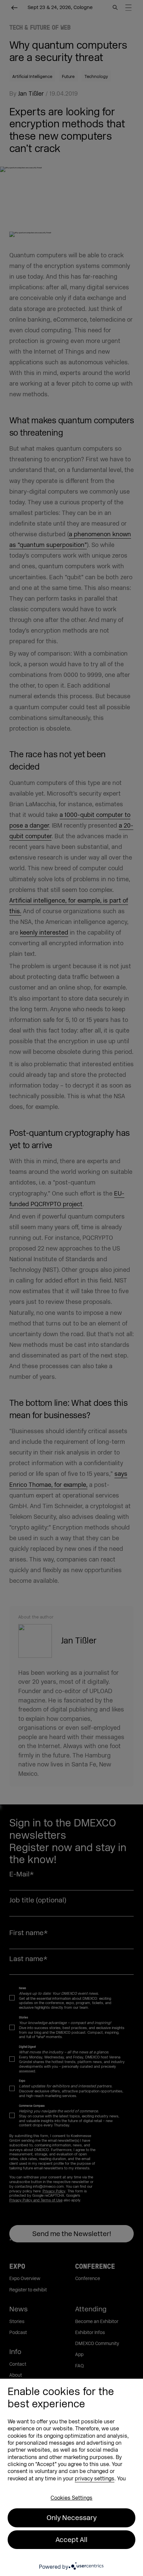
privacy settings (95, 2479)
